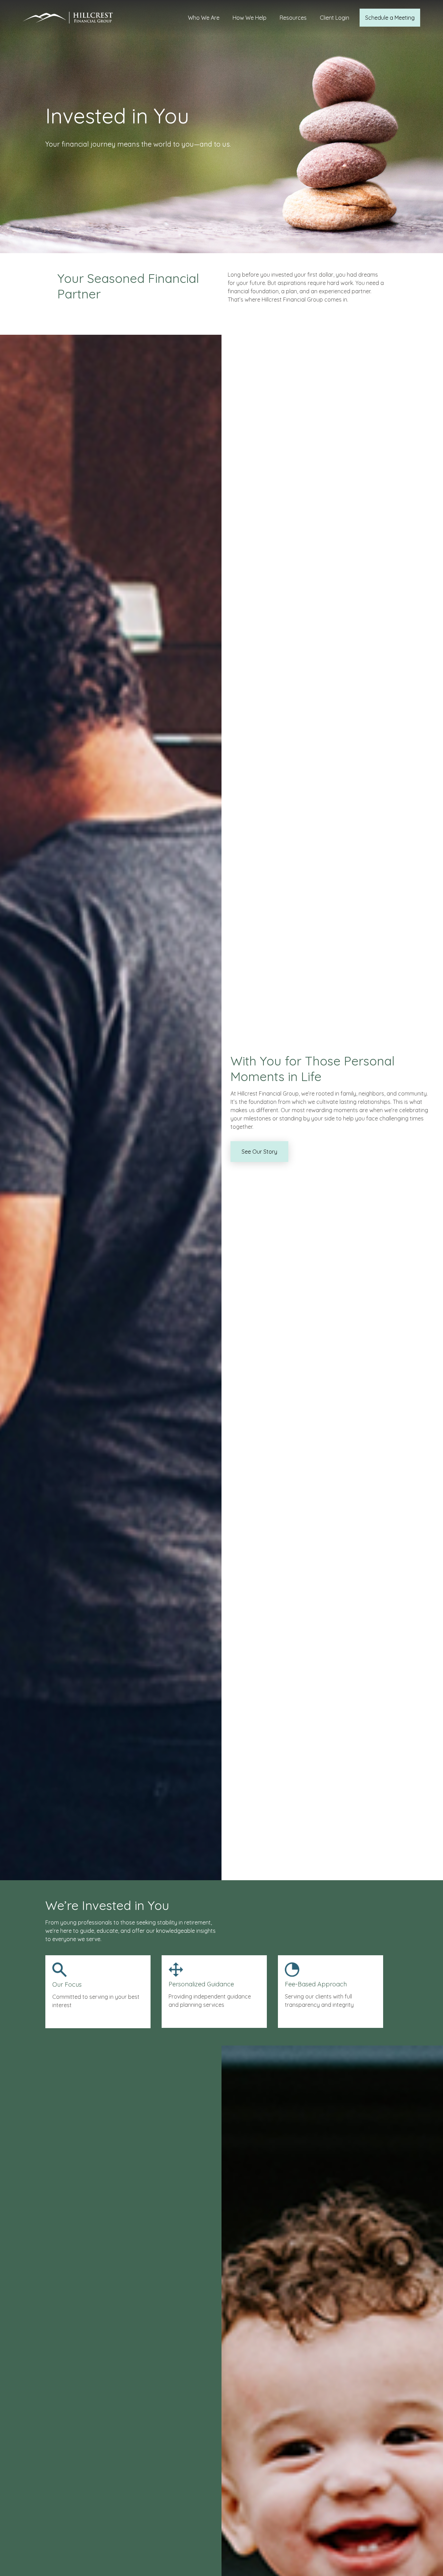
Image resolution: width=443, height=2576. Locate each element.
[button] (204, 18)
